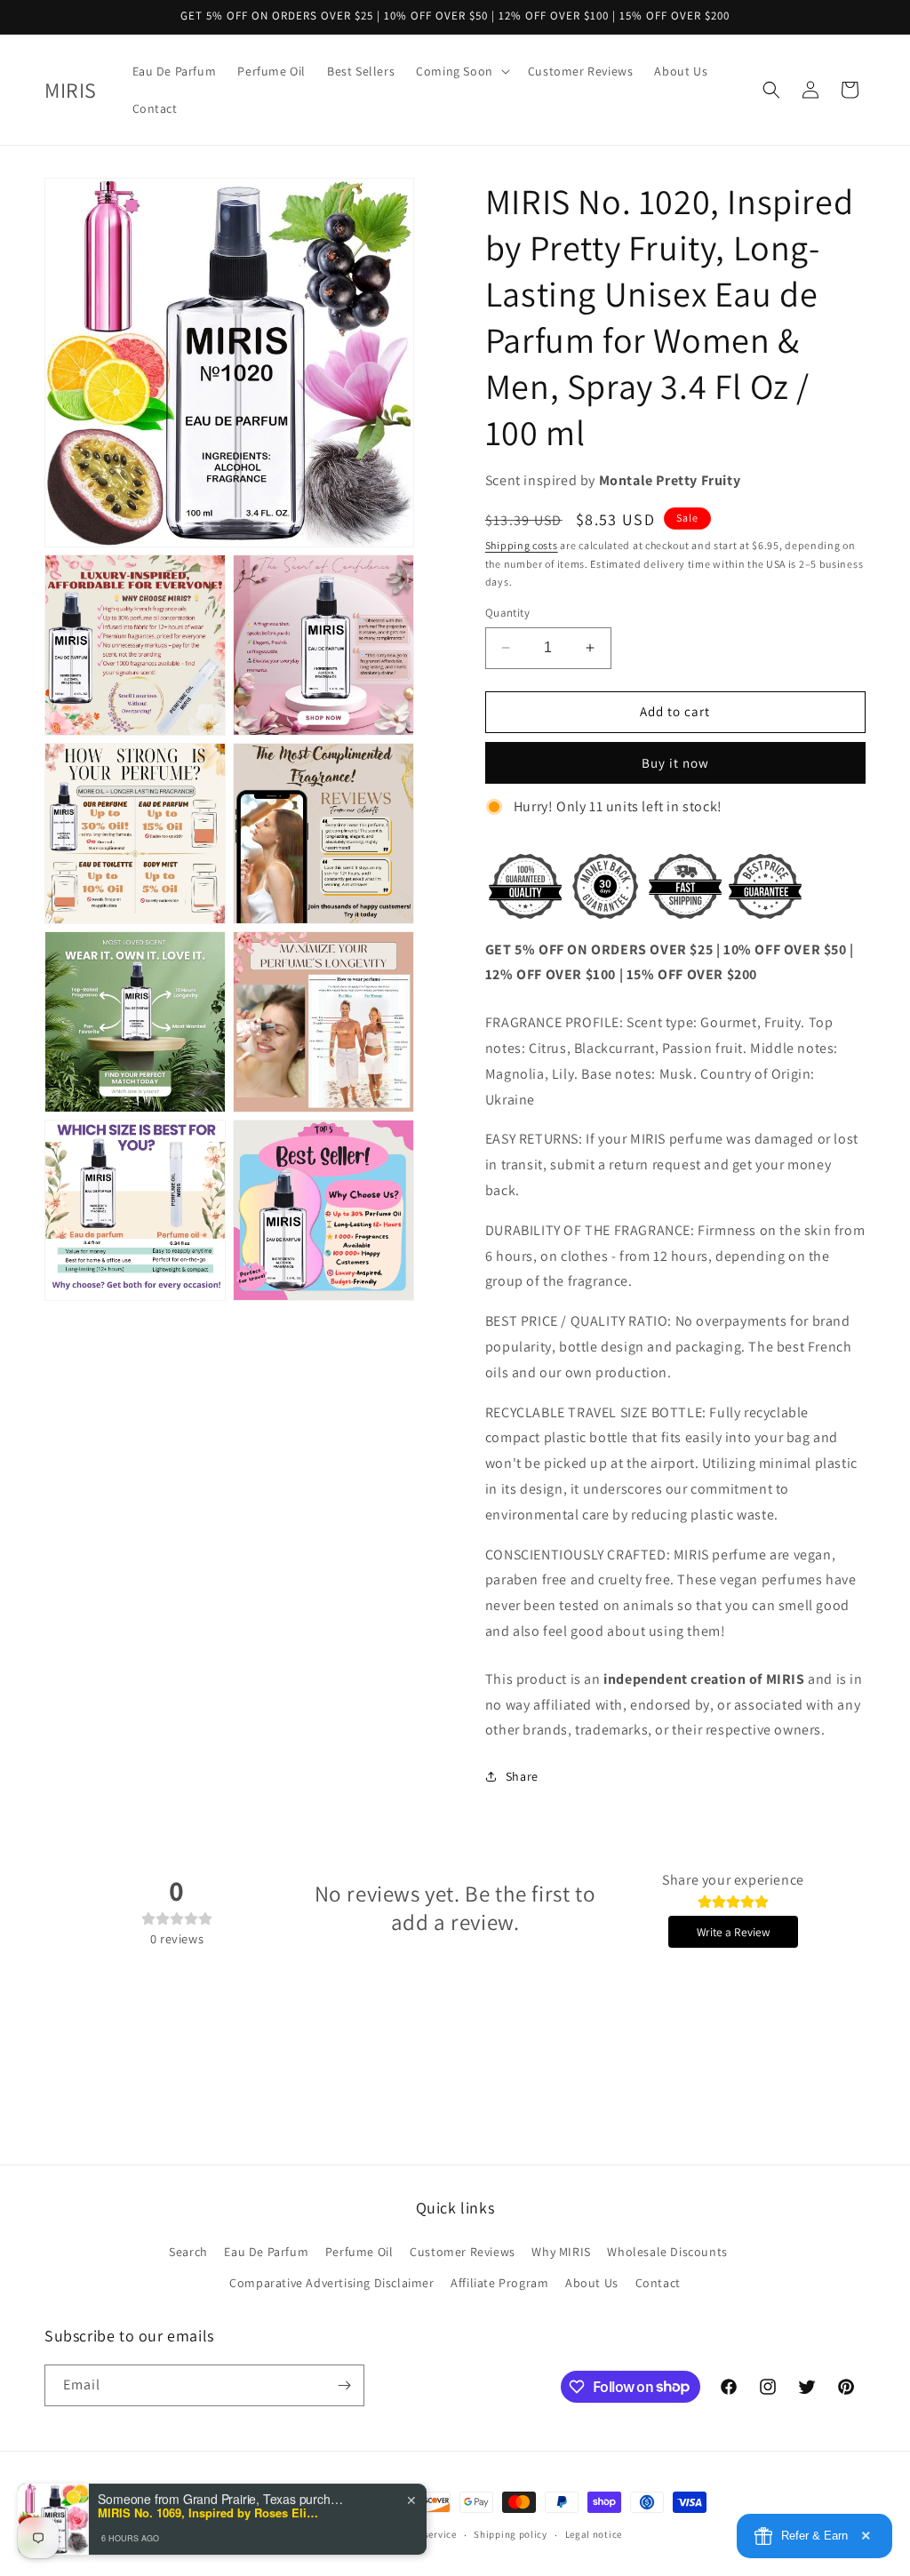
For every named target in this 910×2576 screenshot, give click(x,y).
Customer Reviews (463, 2252)
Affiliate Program (499, 2283)
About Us (592, 2283)
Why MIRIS (561, 2252)
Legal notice (594, 2534)
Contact (658, 2283)
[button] (461, 71)
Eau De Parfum (266, 2252)
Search (188, 2252)
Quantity (507, 613)
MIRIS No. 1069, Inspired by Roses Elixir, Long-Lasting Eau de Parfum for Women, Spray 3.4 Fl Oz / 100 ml (209, 2508)
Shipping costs (522, 545)
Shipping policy (511, 2534)
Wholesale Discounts (667, 2252)
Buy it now (675, 763)
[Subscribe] (344, 2385)
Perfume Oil (359, 2252)
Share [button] (522, 1776)
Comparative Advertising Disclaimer (331, 2283)
